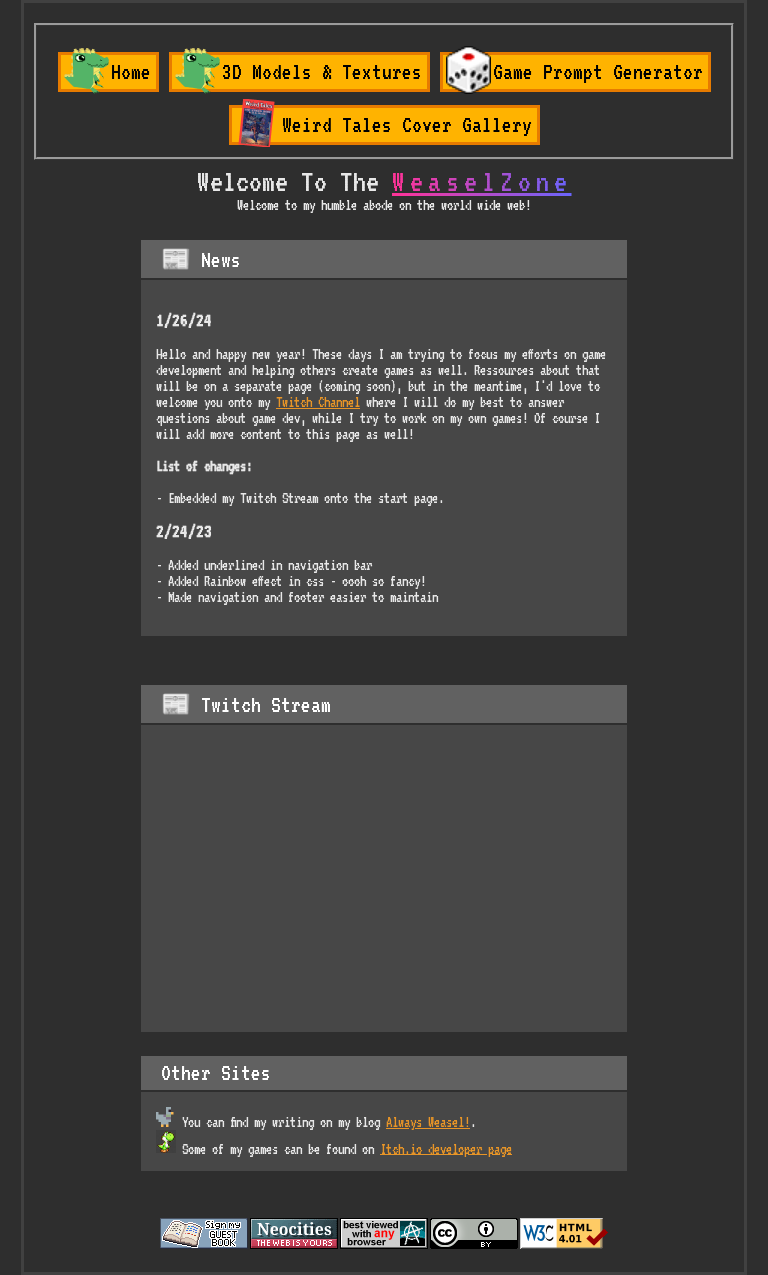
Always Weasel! (428, 1122)
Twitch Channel (318, 402)
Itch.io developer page (446, 1148)
